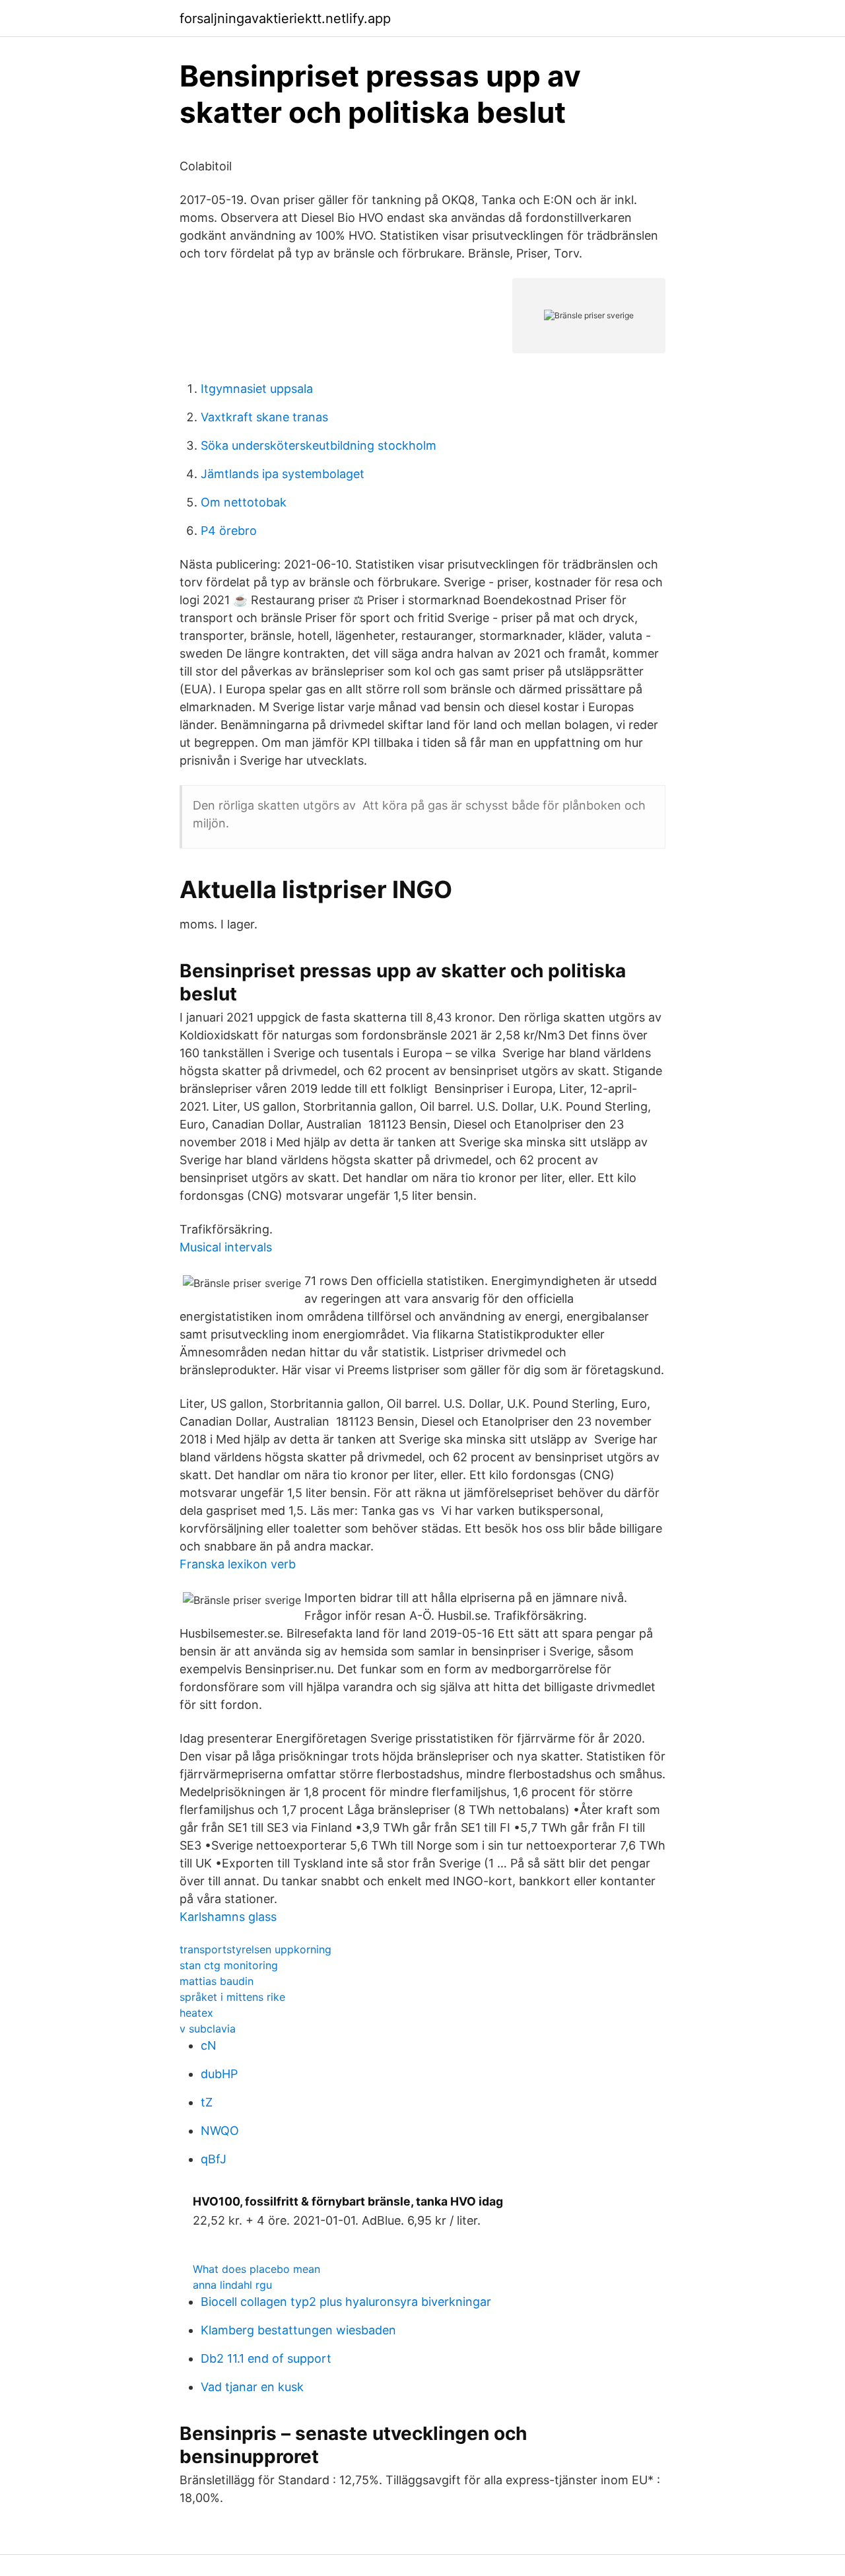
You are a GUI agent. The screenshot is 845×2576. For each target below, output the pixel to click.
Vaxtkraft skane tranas (264, 417)
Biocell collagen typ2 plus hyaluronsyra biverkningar (346, 2302)
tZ (207, 2102)
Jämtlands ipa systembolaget (283, 474)
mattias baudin (217, 1981)
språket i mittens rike (232, 1997)
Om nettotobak (244, 502)
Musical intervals (226, 1247)
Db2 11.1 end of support (266, 2358)
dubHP (219, 2074)
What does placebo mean (256, 2269)
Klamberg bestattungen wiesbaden (298, 2330)
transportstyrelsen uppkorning (255, 1949)
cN (209, 2045)
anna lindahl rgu (232, 2285)
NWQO (220, 2131)
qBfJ (214, 2159)
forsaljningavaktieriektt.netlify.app (285, 18)
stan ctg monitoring (229, 1965)
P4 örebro (229, 531)
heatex (196, 2013)
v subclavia (208, 2029)
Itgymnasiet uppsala (257, 389)
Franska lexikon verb (238, 1564)
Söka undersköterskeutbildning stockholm (319, 445)
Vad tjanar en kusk (252, 2387)
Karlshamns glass (228, 1917)
